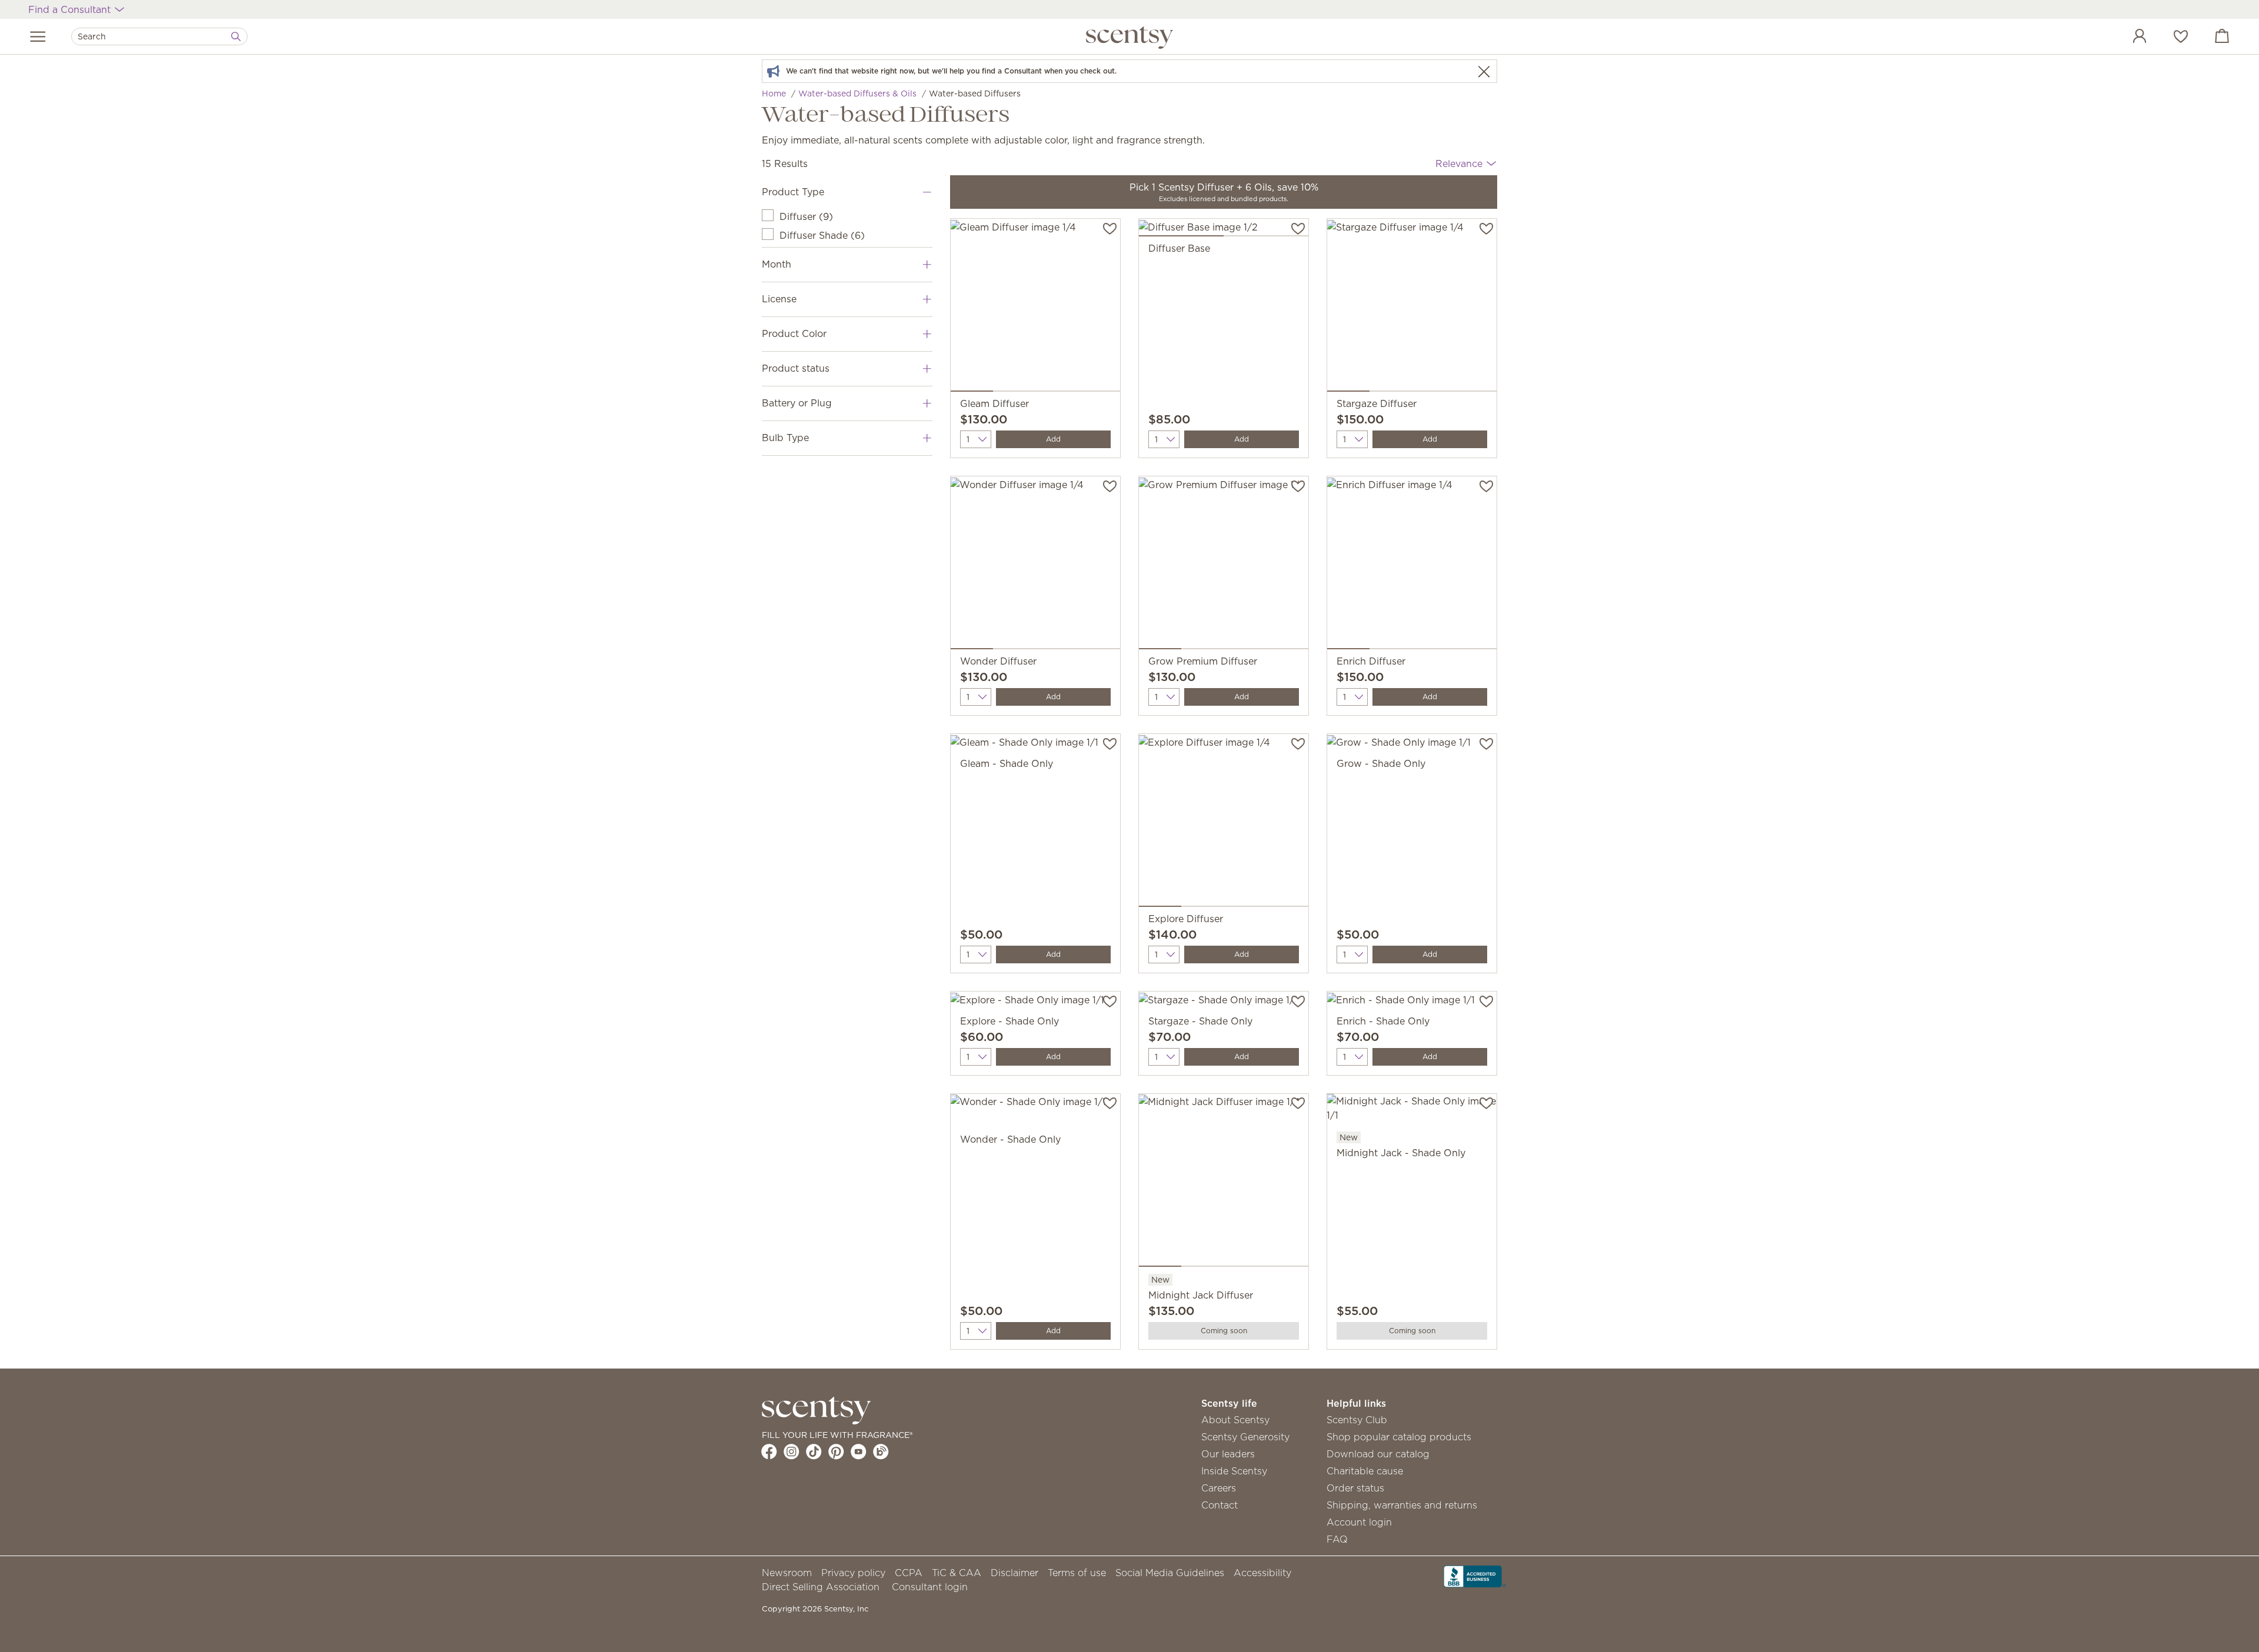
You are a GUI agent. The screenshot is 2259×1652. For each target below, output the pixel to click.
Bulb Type (785, 438)
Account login (1359, 1522)
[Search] (236, 36)
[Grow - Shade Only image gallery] (1412, 745)
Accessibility (1262, 1573)
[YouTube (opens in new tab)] (859, 1451)
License (779, 299)
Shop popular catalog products (1399, 1437)
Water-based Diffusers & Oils (857, 94)
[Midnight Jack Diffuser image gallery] (1224, 1183)
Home (774, 94)
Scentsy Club (1357, 1420)
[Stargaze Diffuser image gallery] (1412, 308)
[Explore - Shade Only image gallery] (1035, 1003)
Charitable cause (1365, 1471)
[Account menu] (2128, 38)
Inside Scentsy (1234, 1471)
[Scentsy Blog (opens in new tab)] (881, 1451)
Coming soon (1224, 1331)
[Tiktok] (814, 1451)
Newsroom (787, 1573)
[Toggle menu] (38, 36)
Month (777, 264)
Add (1053, 439)
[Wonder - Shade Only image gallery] (1035, 1105)
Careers (1219, 1488)
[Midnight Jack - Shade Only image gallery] (1412, 1112)
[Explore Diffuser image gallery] (1224, 823)
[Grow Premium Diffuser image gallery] (1224, 565)
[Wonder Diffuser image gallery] (1035, 565)
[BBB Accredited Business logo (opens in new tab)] (1475, 1575)
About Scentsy (1235, 1420)
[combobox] (159, 36)
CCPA (909, 1573)
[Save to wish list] (1110, 228)
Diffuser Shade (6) (822, 235)
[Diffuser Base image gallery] (1224, 230)
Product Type (793, 192)
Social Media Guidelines (1170, 1573)
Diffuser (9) (806, 216)
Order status (1355, 1488)
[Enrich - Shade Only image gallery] (1412, 1003)
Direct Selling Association (821, 1587)
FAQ (1337, 1539)
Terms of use (1077, 1573)
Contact (1220, 1505)
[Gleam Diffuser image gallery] (1035, 308)
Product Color (794, 333)
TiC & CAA (957, 1573)
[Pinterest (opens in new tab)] (836, 1451)
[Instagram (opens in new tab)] (792, 1451)
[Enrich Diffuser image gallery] (1412, 565)
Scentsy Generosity (1245, 1437)
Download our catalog (1378, 1454)
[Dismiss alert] (1484, 71)
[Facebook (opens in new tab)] (769, 1451)
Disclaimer (1014, 1573)
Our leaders (1228, 1454)
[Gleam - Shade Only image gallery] (1035, 745)
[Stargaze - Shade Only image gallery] (1224, 1003)
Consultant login (930, 1587)
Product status (796, 368)
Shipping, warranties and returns (1402, 1505)
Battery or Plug (797, 403)
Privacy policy (853, 1573)
